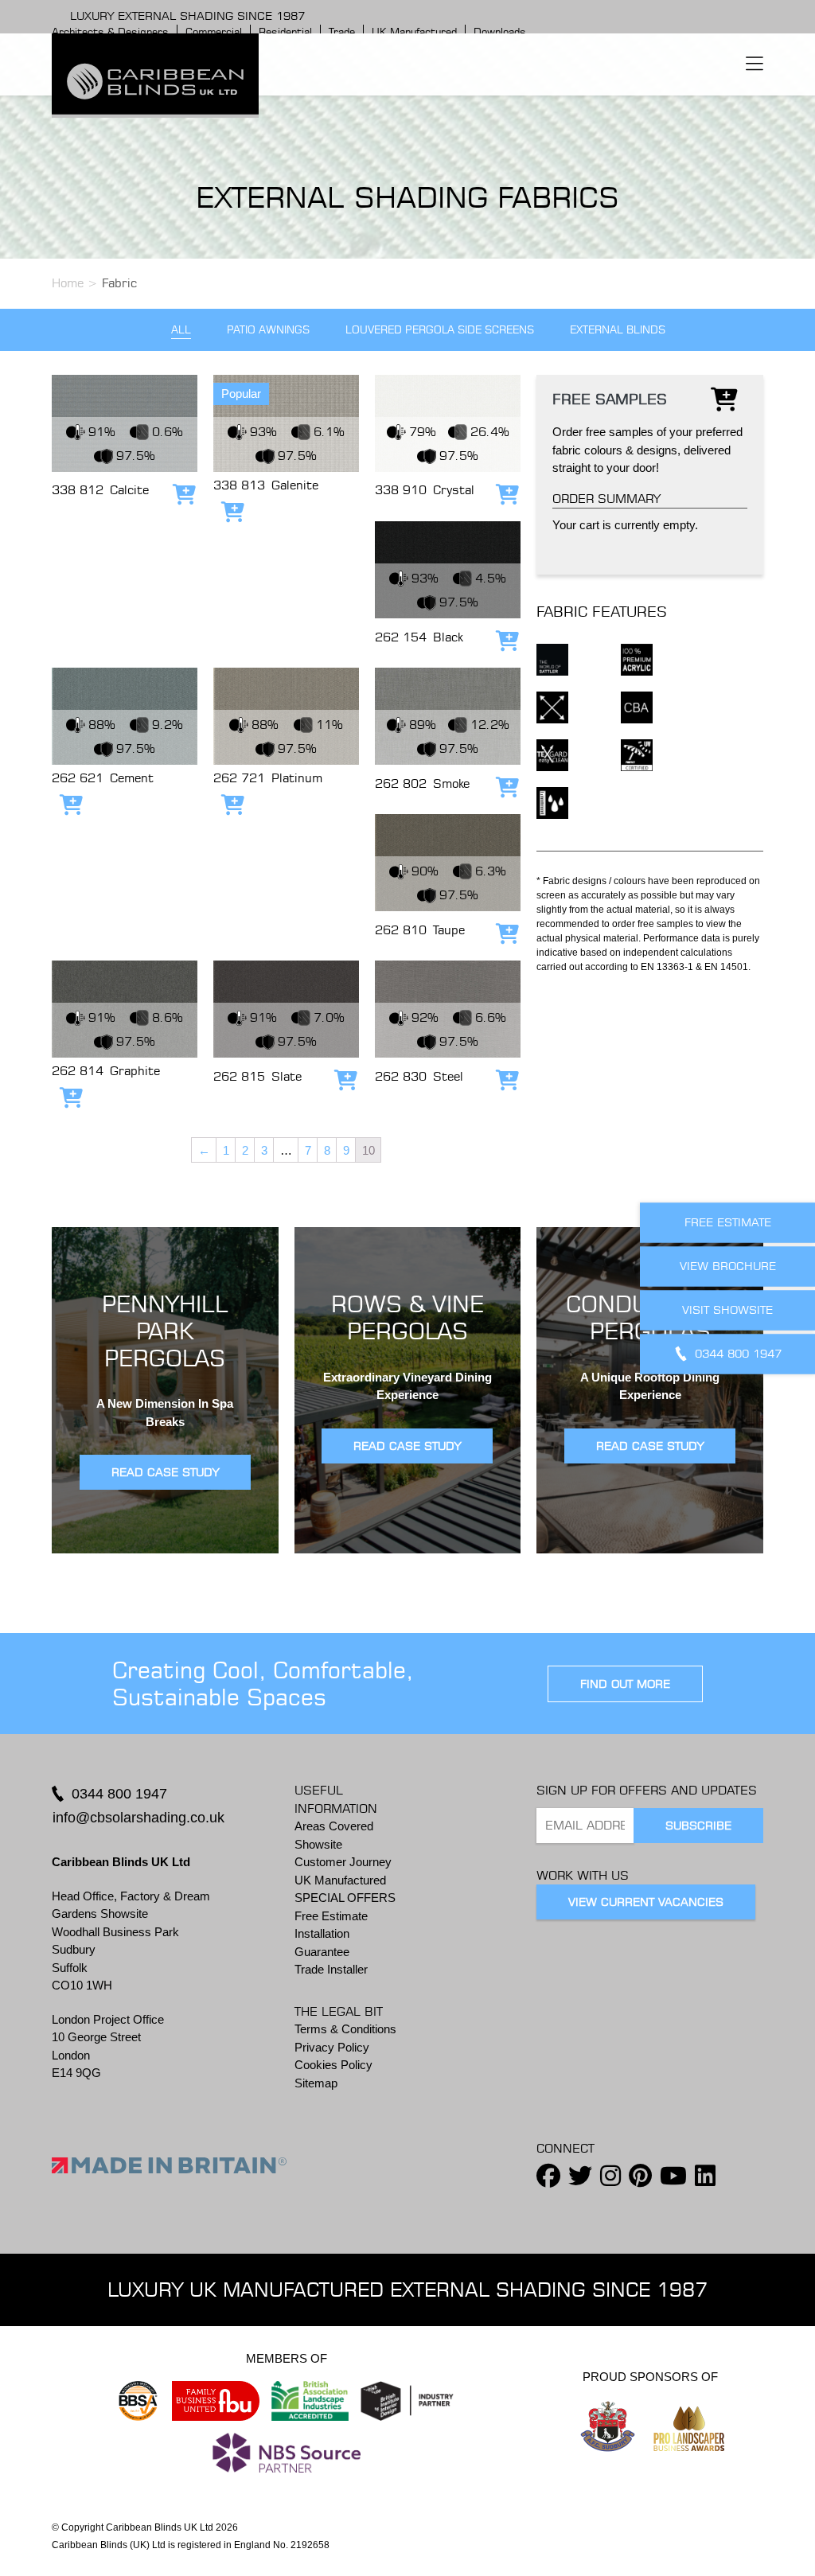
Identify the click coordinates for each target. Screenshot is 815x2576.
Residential (285, 32)
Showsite (318, 1844)
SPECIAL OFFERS (345, 1898)
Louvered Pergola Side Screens (440, 330)
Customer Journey (343, 1862)
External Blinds (618, 330)
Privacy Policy (332, 2047)
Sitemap (316, 2083)
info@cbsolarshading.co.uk (138, 1818)
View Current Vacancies (646, 1902)
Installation (322, 1933)
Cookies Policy (333, 2065)
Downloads (500, 32)
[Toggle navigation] (755, 64)
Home (68, 283)
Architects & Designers (110, 32)
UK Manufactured (414, 32)
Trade (342, 32)
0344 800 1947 (119, 1794)
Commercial (214, 32)
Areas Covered (334, 1826)
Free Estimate (331, 1916)
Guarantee (322, 1952)
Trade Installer (331, 1969)
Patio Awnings (268, 330)
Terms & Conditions (345, 2029)
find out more (625, 1684)
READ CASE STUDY (165, 1472)
